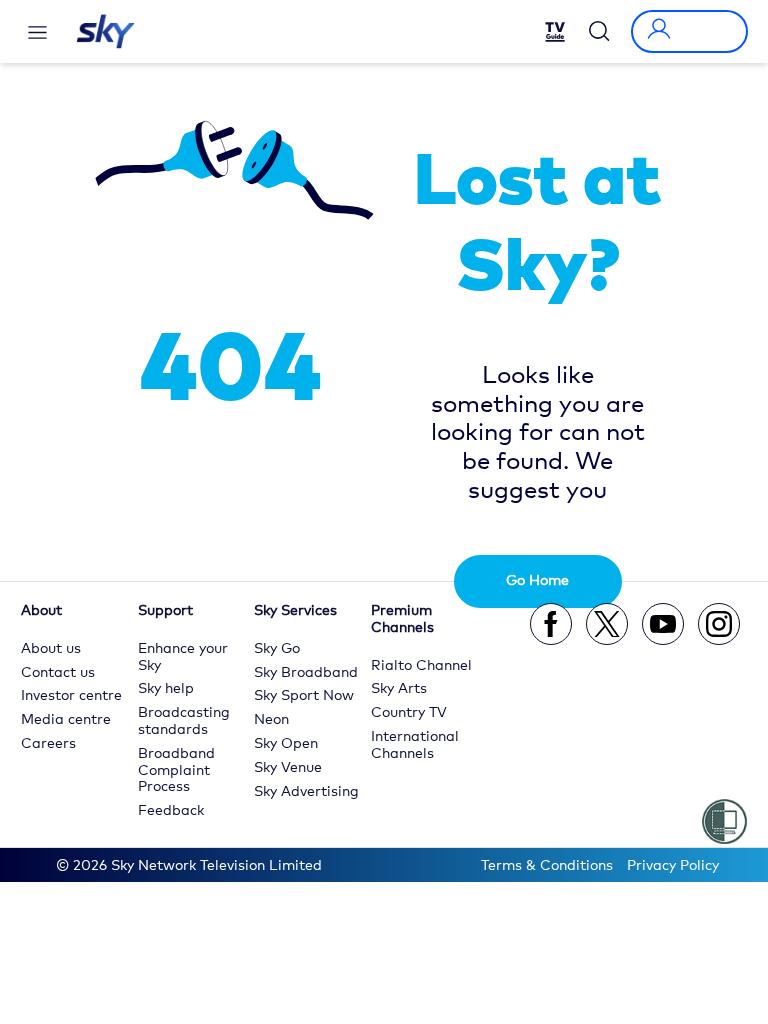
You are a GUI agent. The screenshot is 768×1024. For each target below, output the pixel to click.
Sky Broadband (306, 673)
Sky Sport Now (304, 696)
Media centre (66, 720)
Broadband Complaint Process (176, 771)
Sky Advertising (306, 792)
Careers (48, 744)
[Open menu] (37, 32)
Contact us (58, 673)
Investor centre (71, 696)
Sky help (166, 689)
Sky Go (277, 649)
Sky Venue (288, 768)
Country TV (409, 713)
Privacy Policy (673, 866)
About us (51, 649)
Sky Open (286, 744)
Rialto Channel (421, 666)
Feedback (171, 811)
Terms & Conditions (547, 866)
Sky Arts (399, 689)
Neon (271, 720)
